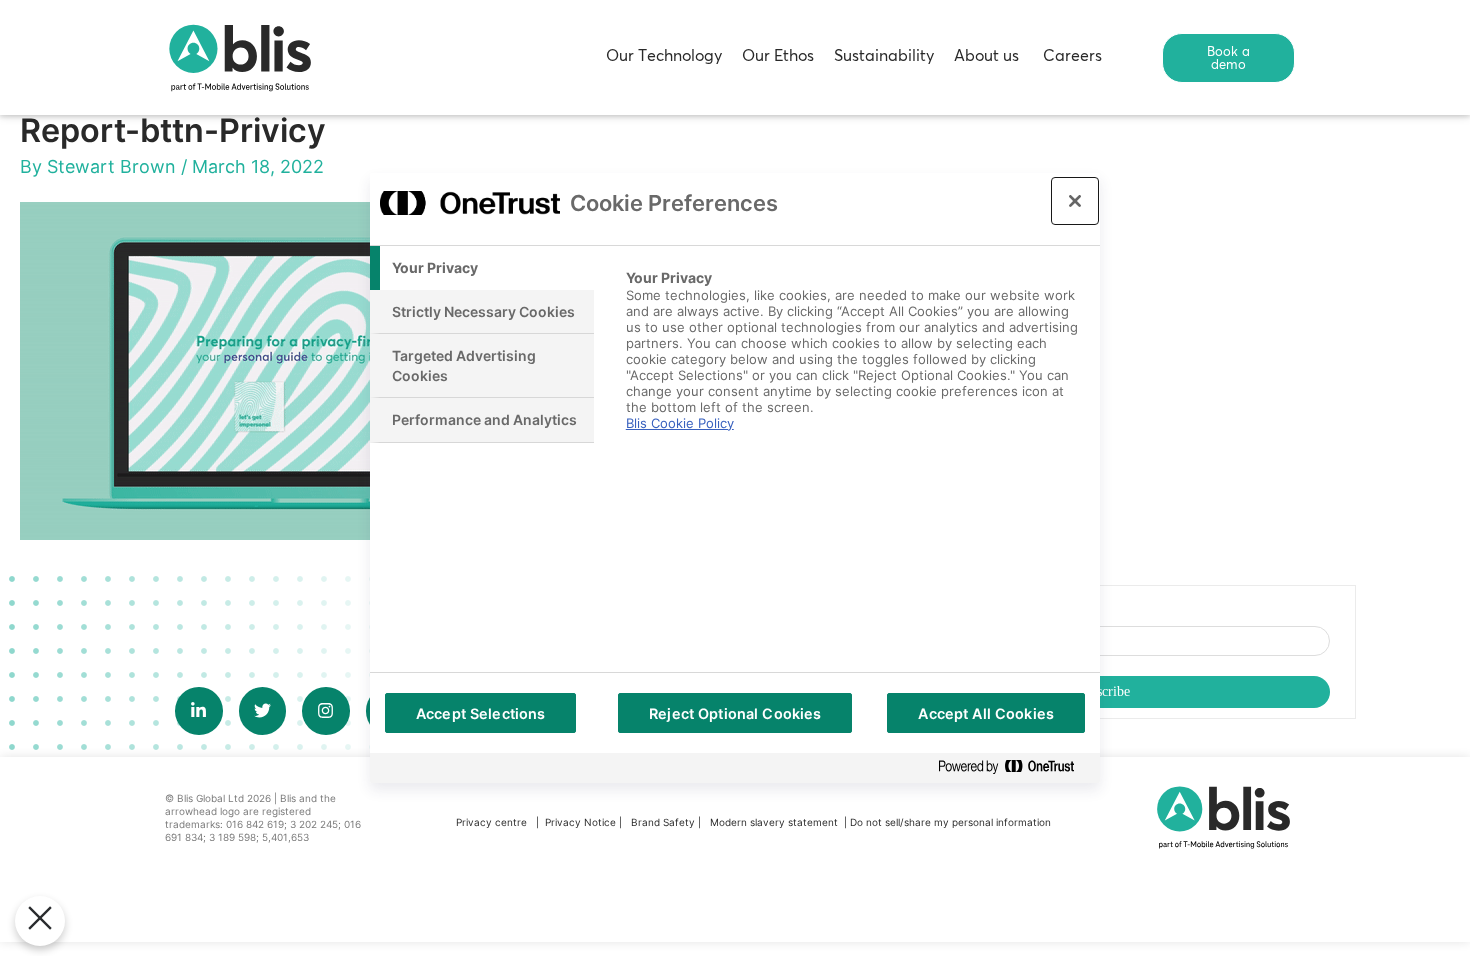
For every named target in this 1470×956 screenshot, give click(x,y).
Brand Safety (664, 822)
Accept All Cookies (986, 713)
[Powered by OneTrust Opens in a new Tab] (1014, 767)
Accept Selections (480, 713)
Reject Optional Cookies (735, 713)
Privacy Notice (580, 822)
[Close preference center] (1075, 201)
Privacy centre (491, 822)
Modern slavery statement (775, 822)
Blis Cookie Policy (680, 423)
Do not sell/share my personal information (950, 822)
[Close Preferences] (40, 921)
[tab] (482, 268)
